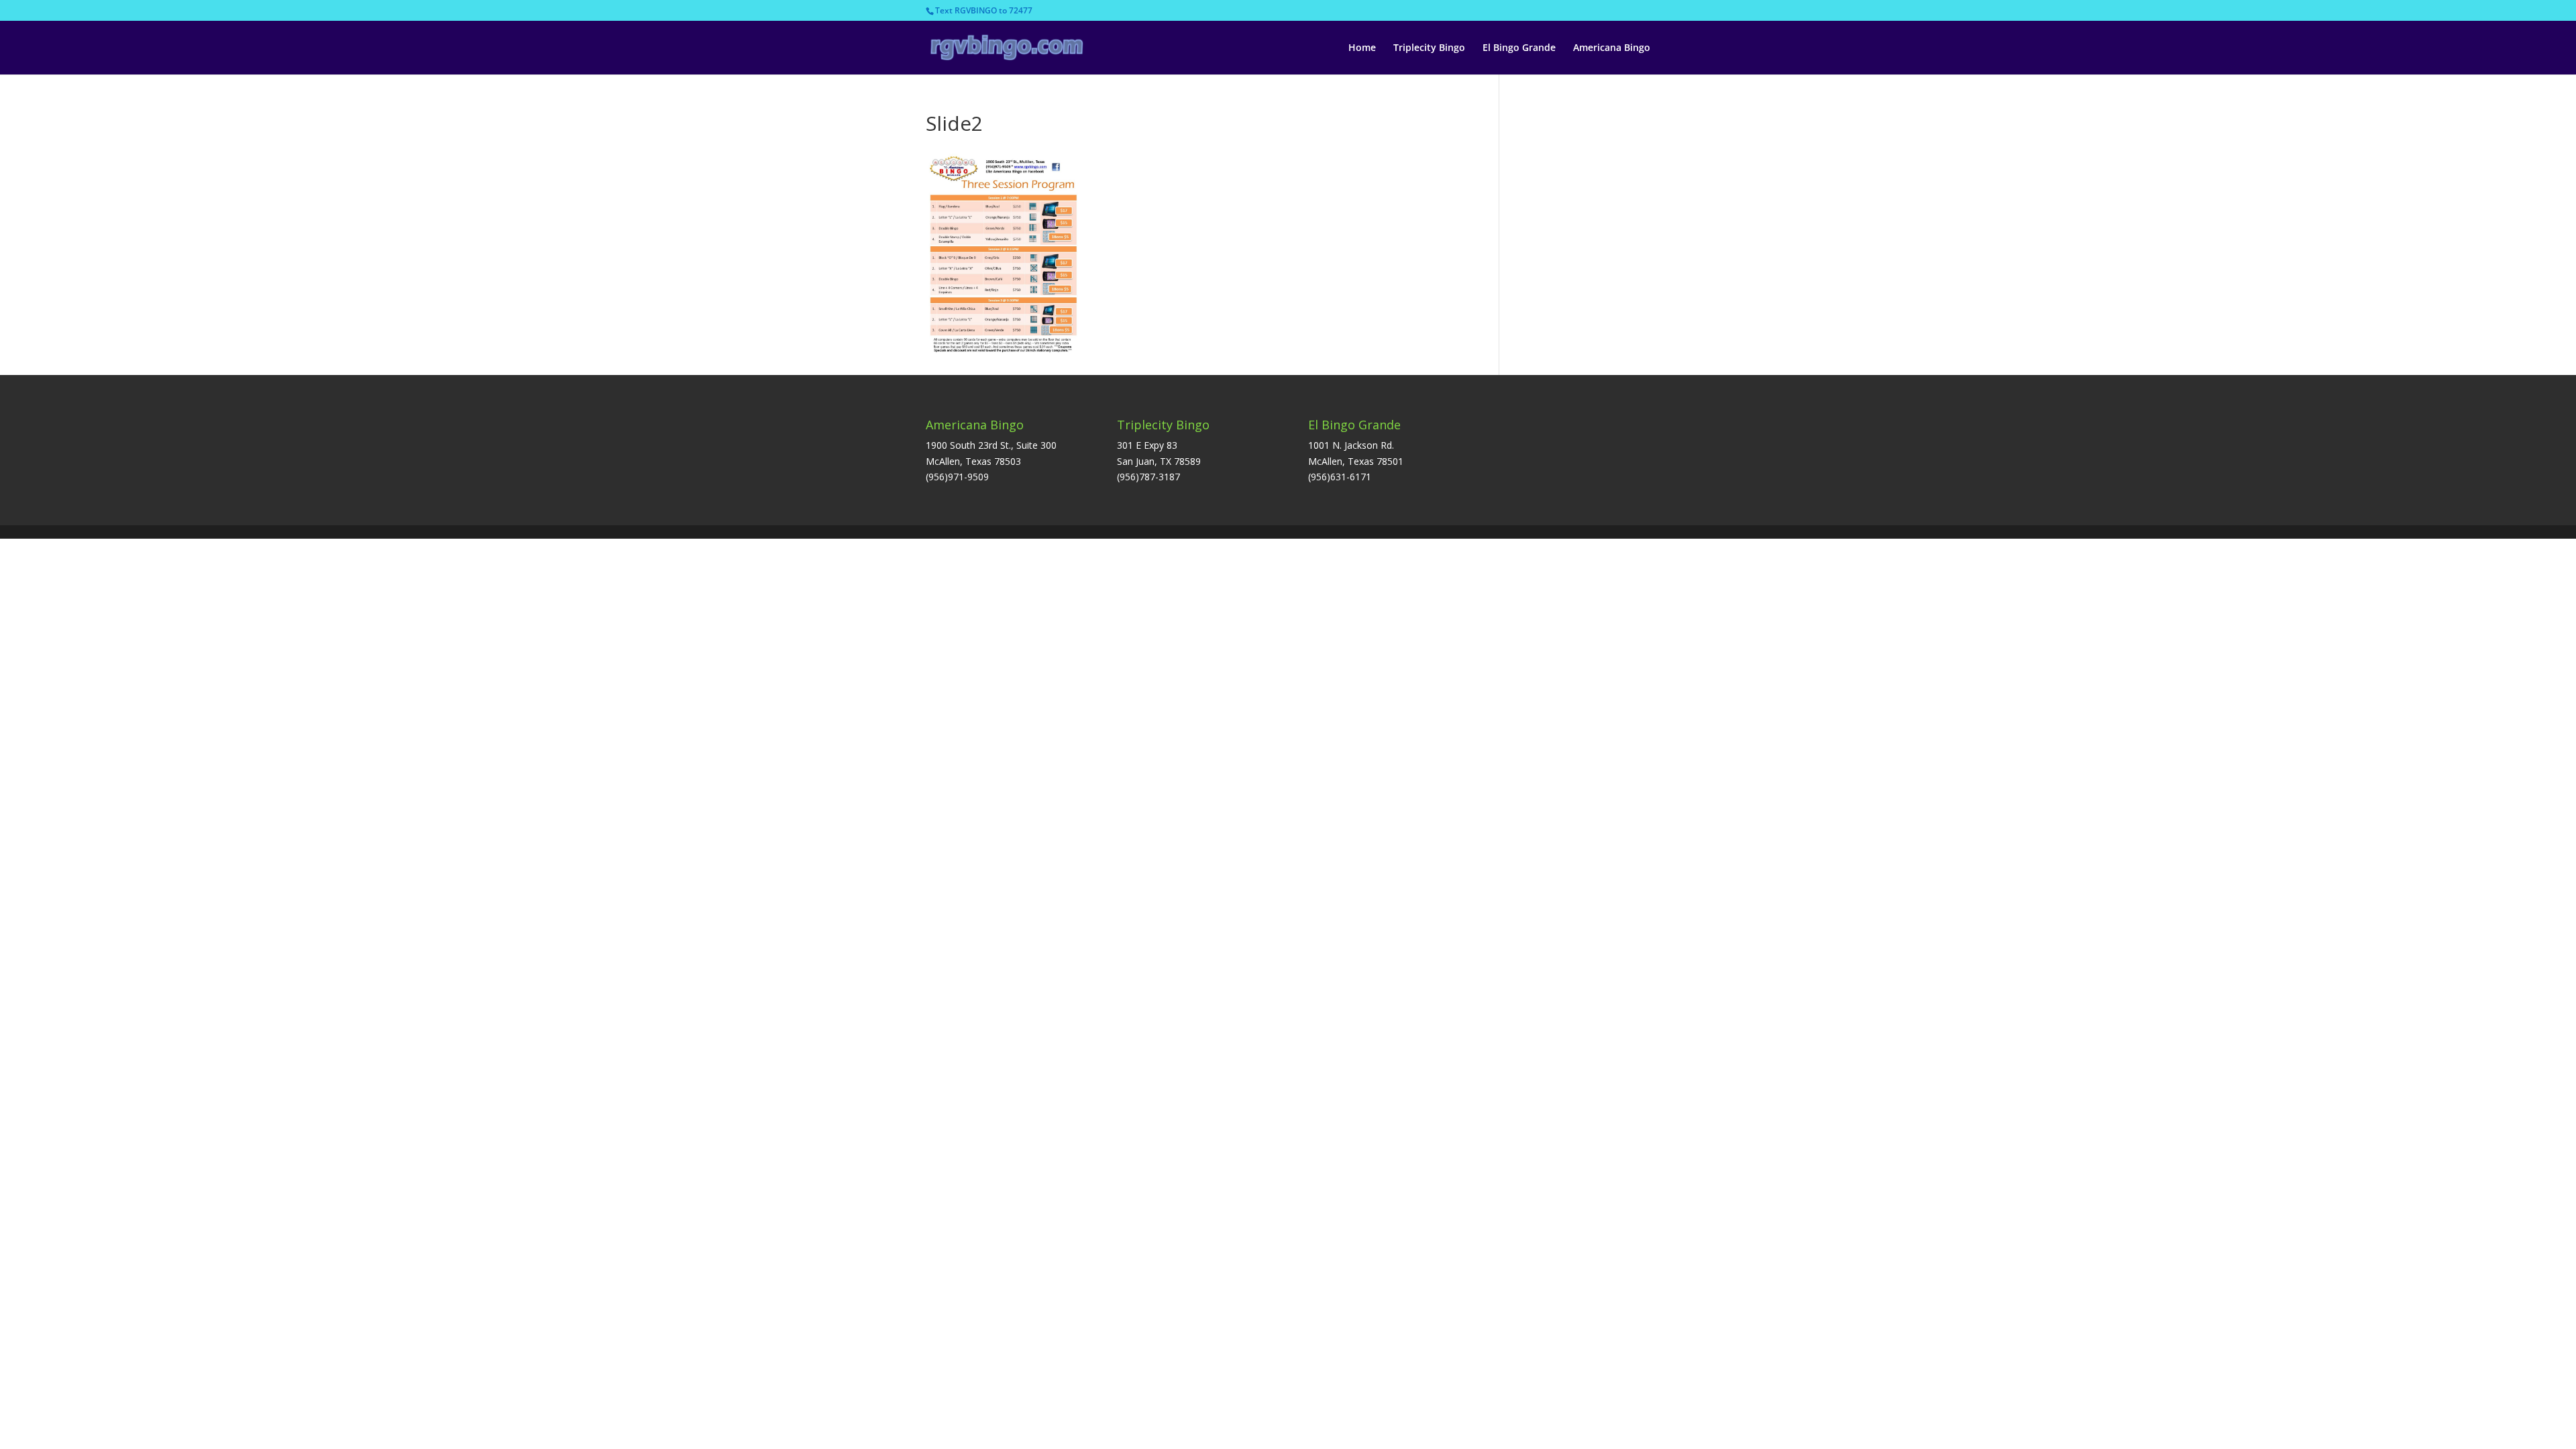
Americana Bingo (1612, 48)
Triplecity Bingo (1429, 48)
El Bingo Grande (1519, 48)
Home (1362, 48)
